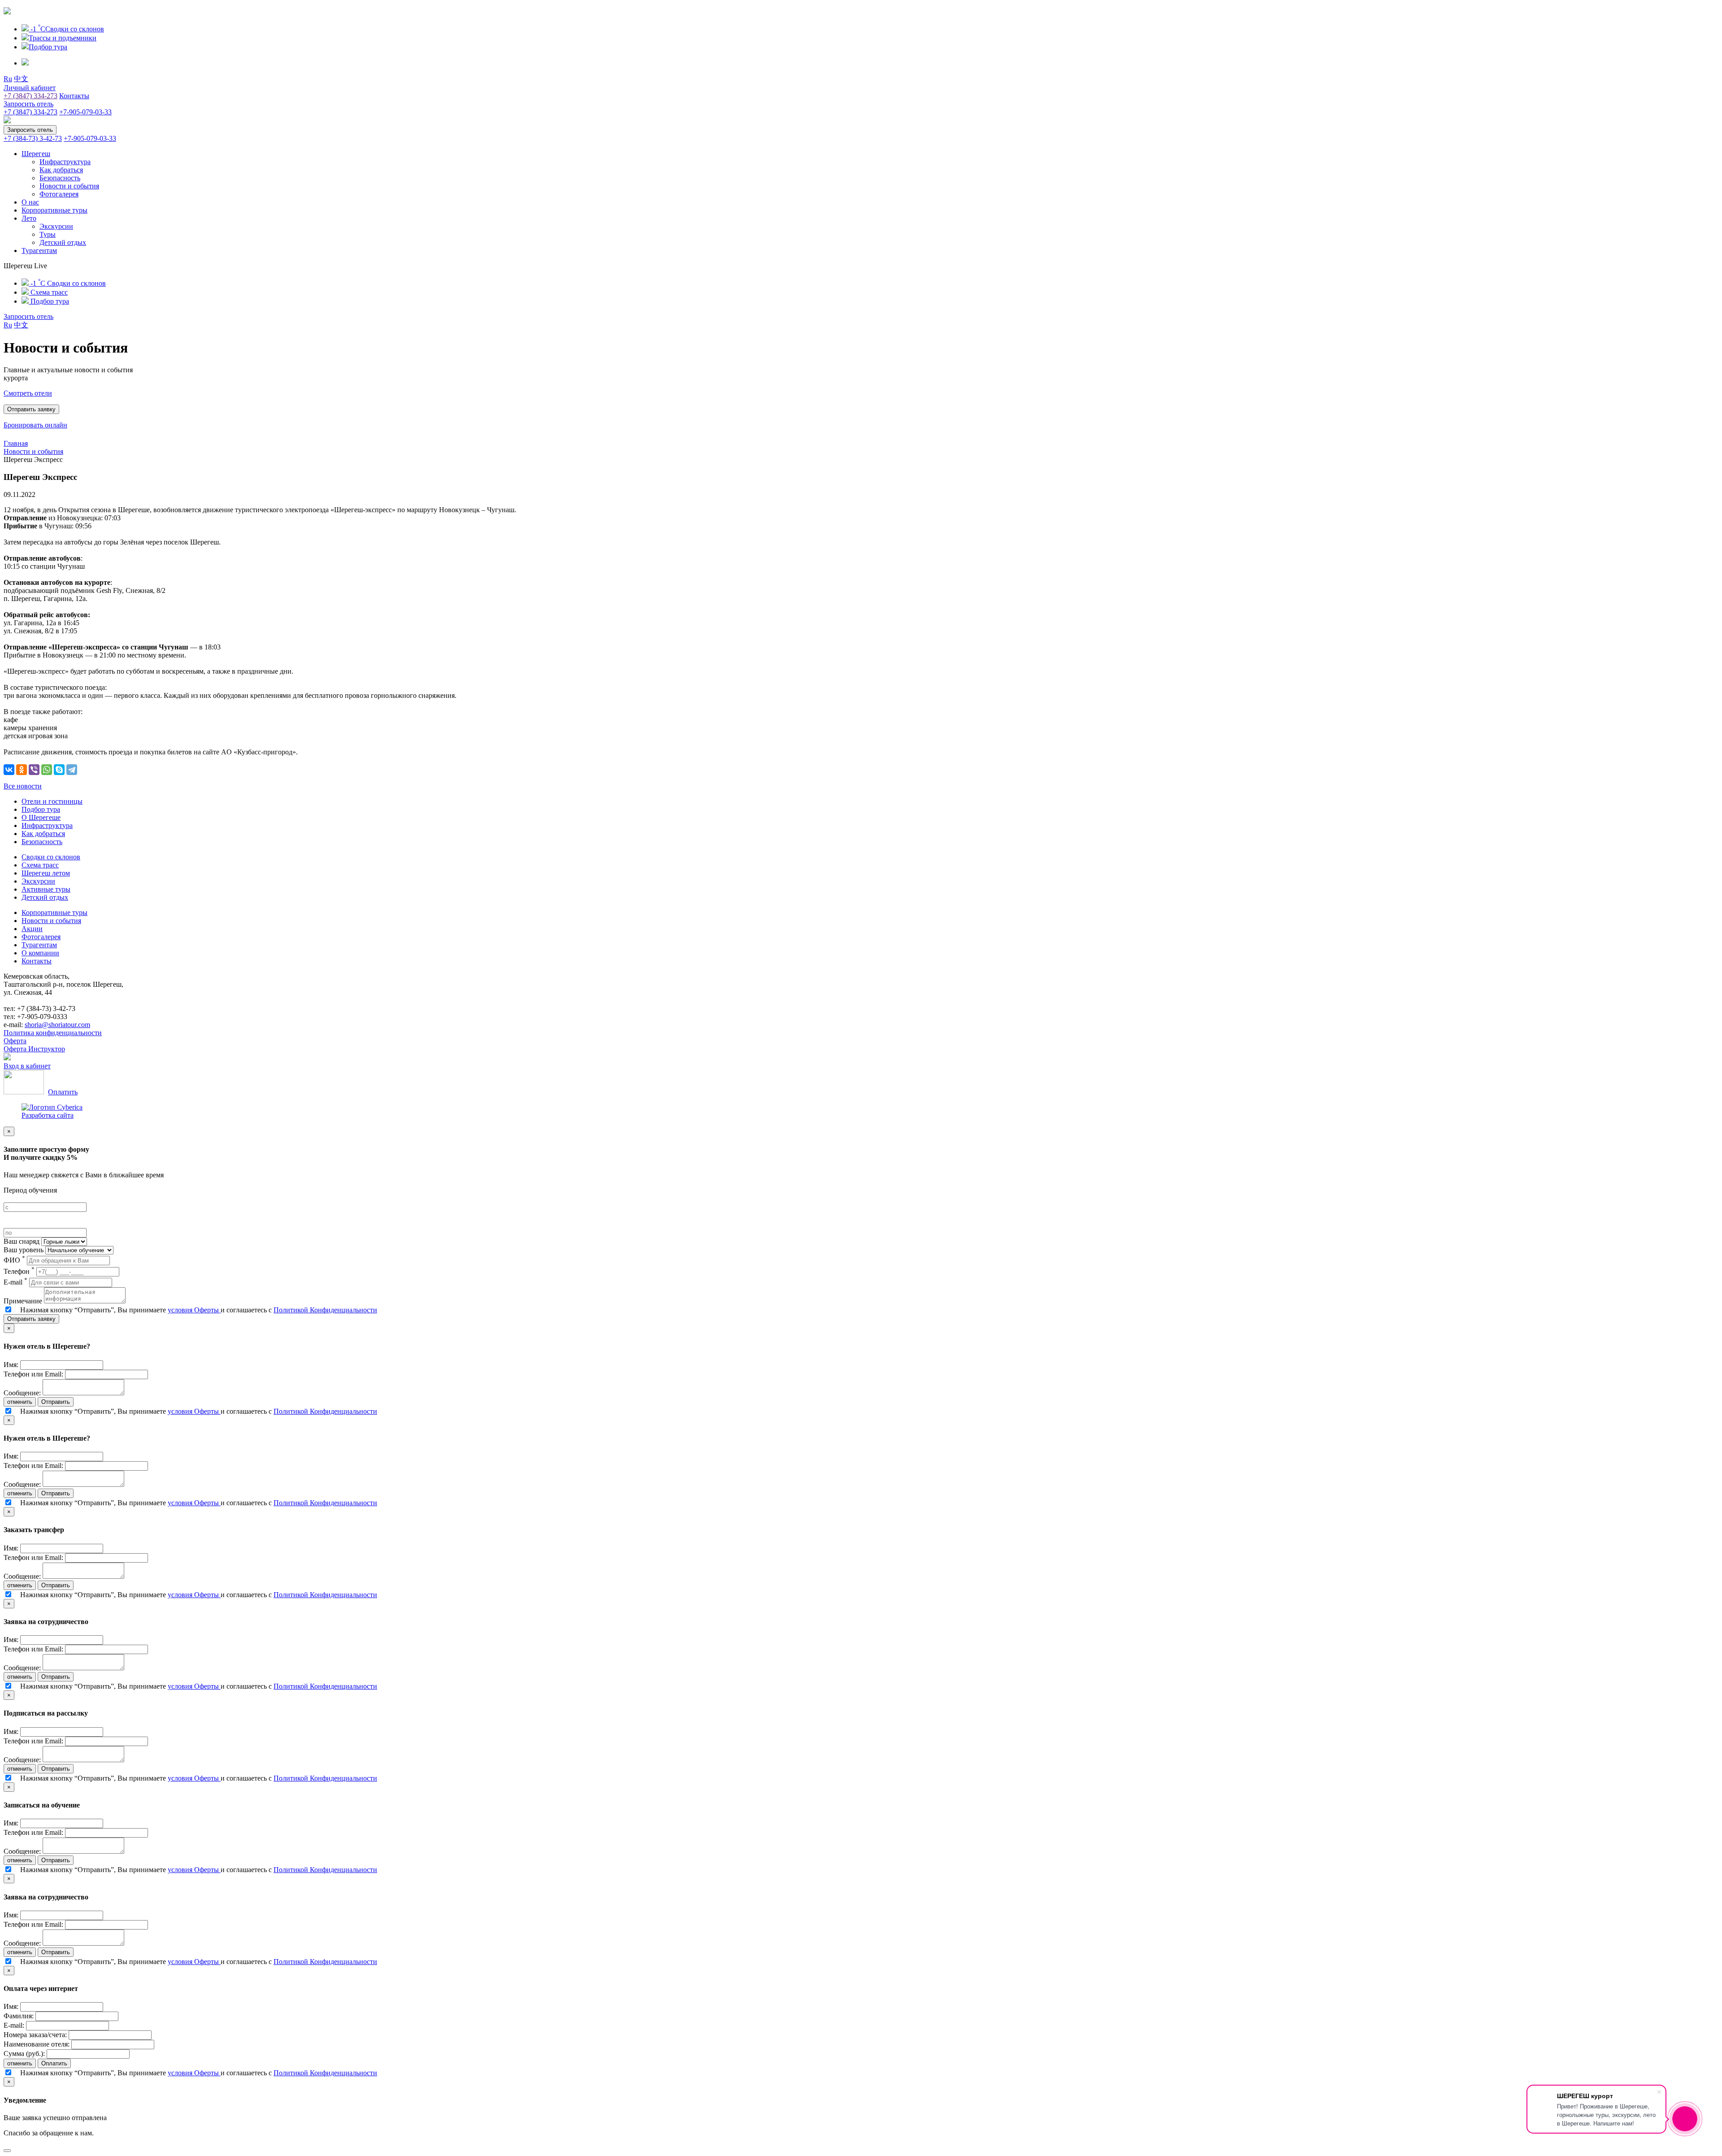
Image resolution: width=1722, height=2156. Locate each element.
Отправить (56, 1402)
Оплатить (63, 1092)
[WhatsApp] (47, 770)
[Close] (7, 2151)
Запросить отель (28, 104)
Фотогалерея (59, 194)
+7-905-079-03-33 (85, 112)
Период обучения (30, 1190)
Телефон (19, 1271)
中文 (21, 79)
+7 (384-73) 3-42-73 (33, 138)
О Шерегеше (41, 817)
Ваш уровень (24, 1250)
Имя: (11, 1365)
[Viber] (34, 770)
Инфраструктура (65, 162)
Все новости (23, 786)
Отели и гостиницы (52, 801)
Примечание (23, 1301)
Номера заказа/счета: (35, 2035)
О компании (40, 953)
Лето (29, 218)
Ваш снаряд (22, 1241)
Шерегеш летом (46, 873)
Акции (32, 929)
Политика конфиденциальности (53, 1033)
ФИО (14, 1260)
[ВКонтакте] (9, 770)
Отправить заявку (31, 1319)
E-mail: (14, 2025)
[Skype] (59, 770)
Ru (8, 79)
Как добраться (61, 170)
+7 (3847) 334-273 (30, 96)
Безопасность (60, 178)
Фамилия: (19, 2016)
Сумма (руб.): (24, 2054)
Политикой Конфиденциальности (325, 1310)
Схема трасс (40, 865)
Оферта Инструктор (34, 1049)
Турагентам (39, 250)
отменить (20, 1402)
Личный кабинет (30, 88)
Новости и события (69, 186)
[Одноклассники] (22, 770)
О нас (30, 202)
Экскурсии (56, 226)
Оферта (15, 1041)
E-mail (15, 1282)
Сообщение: (22, 1393)
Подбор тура (41, 809)
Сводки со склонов (51, 857)
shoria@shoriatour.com (57, 1025)
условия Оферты (194, 1310)
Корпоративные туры (54, 210)
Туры (48, 234)
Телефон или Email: (33, 1374)
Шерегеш (36, 154)
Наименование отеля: (37, 2044)
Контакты (74, 96)
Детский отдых (63, 242)
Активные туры (46, 889)
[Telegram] (72, 770)
